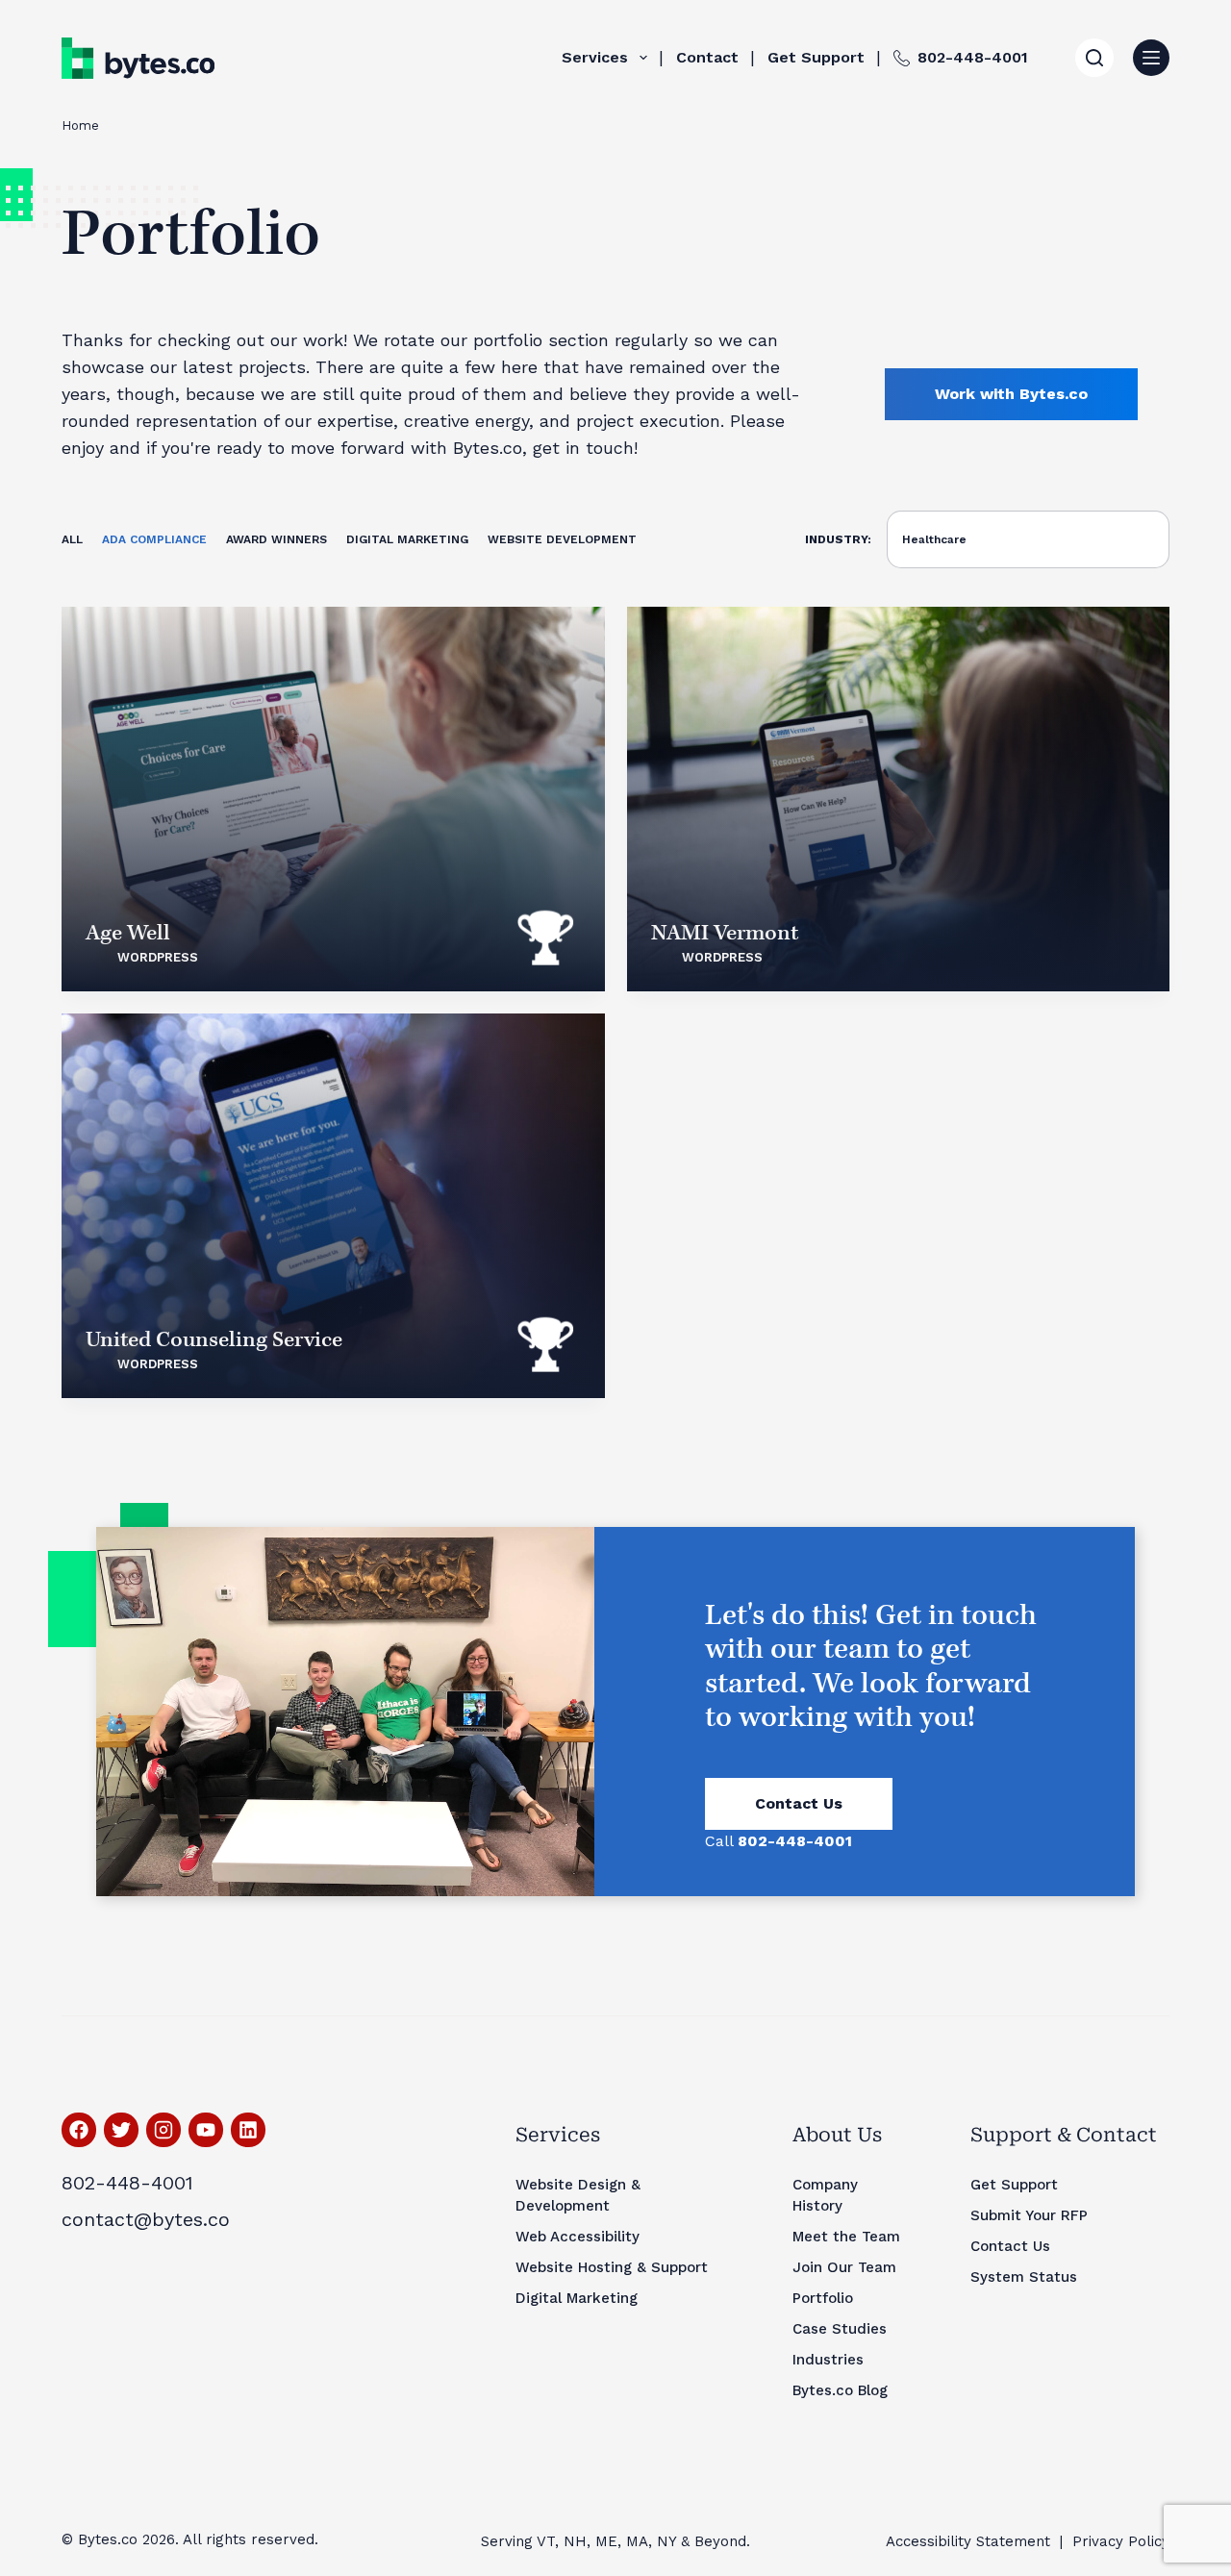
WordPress (158, 957)
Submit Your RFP (1029, 2215)
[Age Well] (333, 799)
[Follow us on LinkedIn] (248, 2130)
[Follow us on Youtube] (206, 2130)
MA (637, 2541)
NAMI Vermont (725, 933)
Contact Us (799, 1803)
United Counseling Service (214, 1340)
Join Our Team (844, 2267)
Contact (707, 57)
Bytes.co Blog (840, 2390)
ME (606, 2541)
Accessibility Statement (968, 2541)
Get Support (816, 57)
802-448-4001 (973, 57)
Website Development (562, 539)
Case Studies (840, 2329)
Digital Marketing (407, 539)
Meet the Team (846, 2237)
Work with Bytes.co (1011, 394)
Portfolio (823, 2298)
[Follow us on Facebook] (79, 2130)
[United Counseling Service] (333, 1206)
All (72, 539)
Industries (828, 2360)
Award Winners (276, 539)
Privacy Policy (1121, 2541)
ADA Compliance (154, 539)
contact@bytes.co (146, 2219)
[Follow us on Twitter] (121, 2130)
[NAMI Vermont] (899, 799)
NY (666, 2541)
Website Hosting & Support (612, 2267)
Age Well (128, 933)
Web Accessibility (578, 2237)
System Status (1024, 2277)
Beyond (720, 2541)
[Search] (1094, 58)
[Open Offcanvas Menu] (1151, 58)
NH (575, 2541)
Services (595, 57)
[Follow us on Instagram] (163, 2130)
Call (779, 1841)
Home (80, 125)
